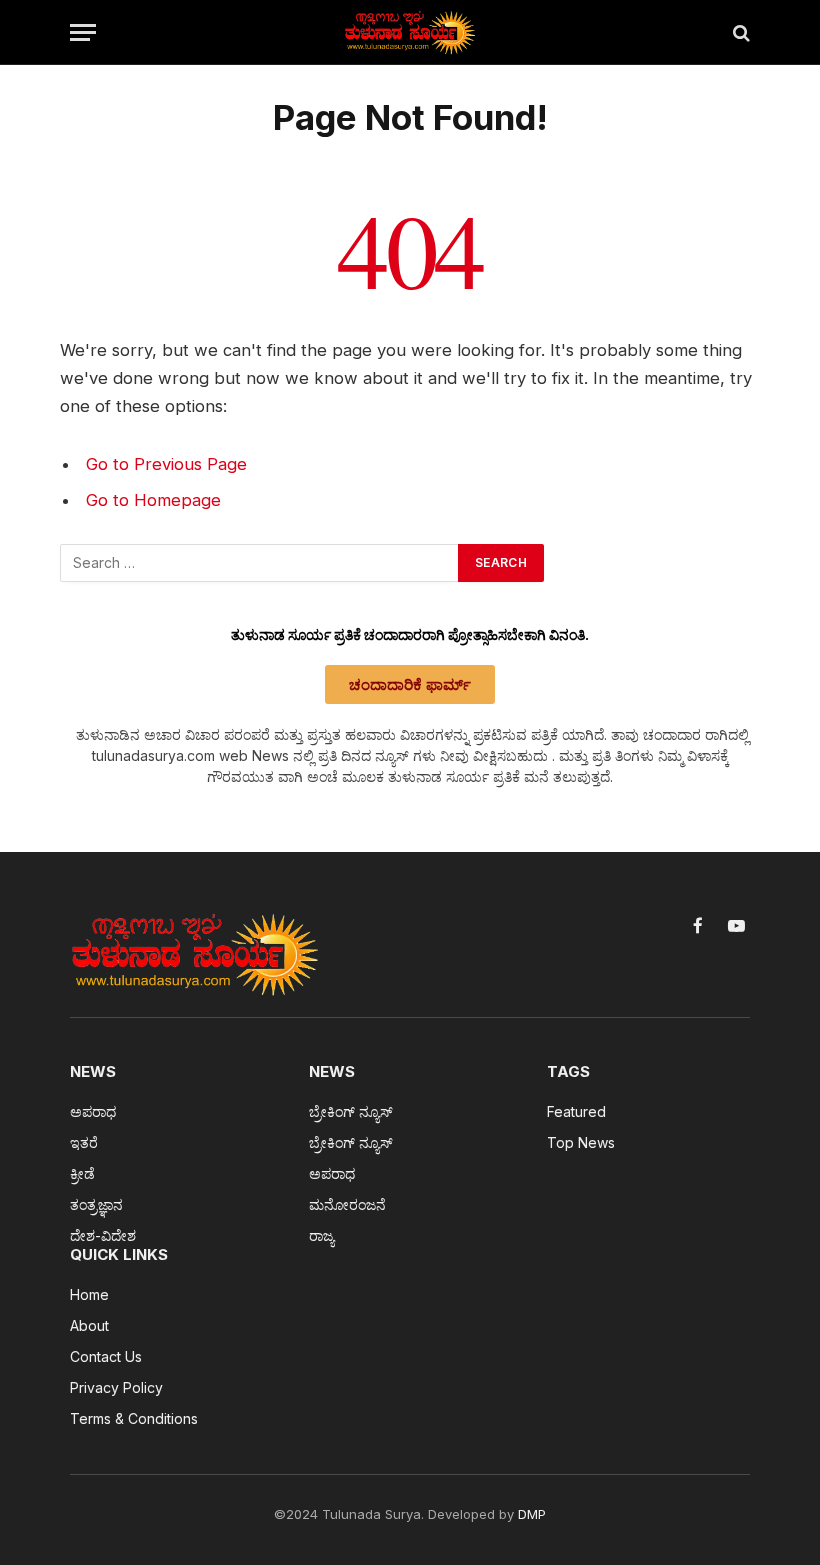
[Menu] (83, 32)
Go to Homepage (153, 500)
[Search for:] (260, 563)
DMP (532, 1514)
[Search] (739, 32)
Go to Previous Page (166, 464)
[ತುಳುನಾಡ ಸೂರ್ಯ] (410, 32)
